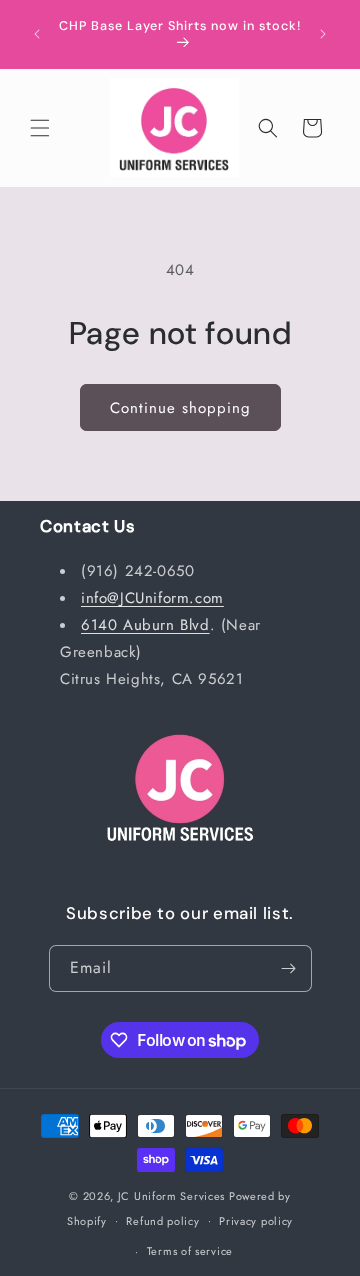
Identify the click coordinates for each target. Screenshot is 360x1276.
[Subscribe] (289, 968)
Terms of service (190, 1251)
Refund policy (162, 1221)
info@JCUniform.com (152, 598)
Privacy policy (256, 1221)
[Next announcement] (323, 34)
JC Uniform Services (171, 1196)
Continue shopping (180, 408)
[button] (40, 128)
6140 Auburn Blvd (145, 625)
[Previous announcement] (37, 34)
